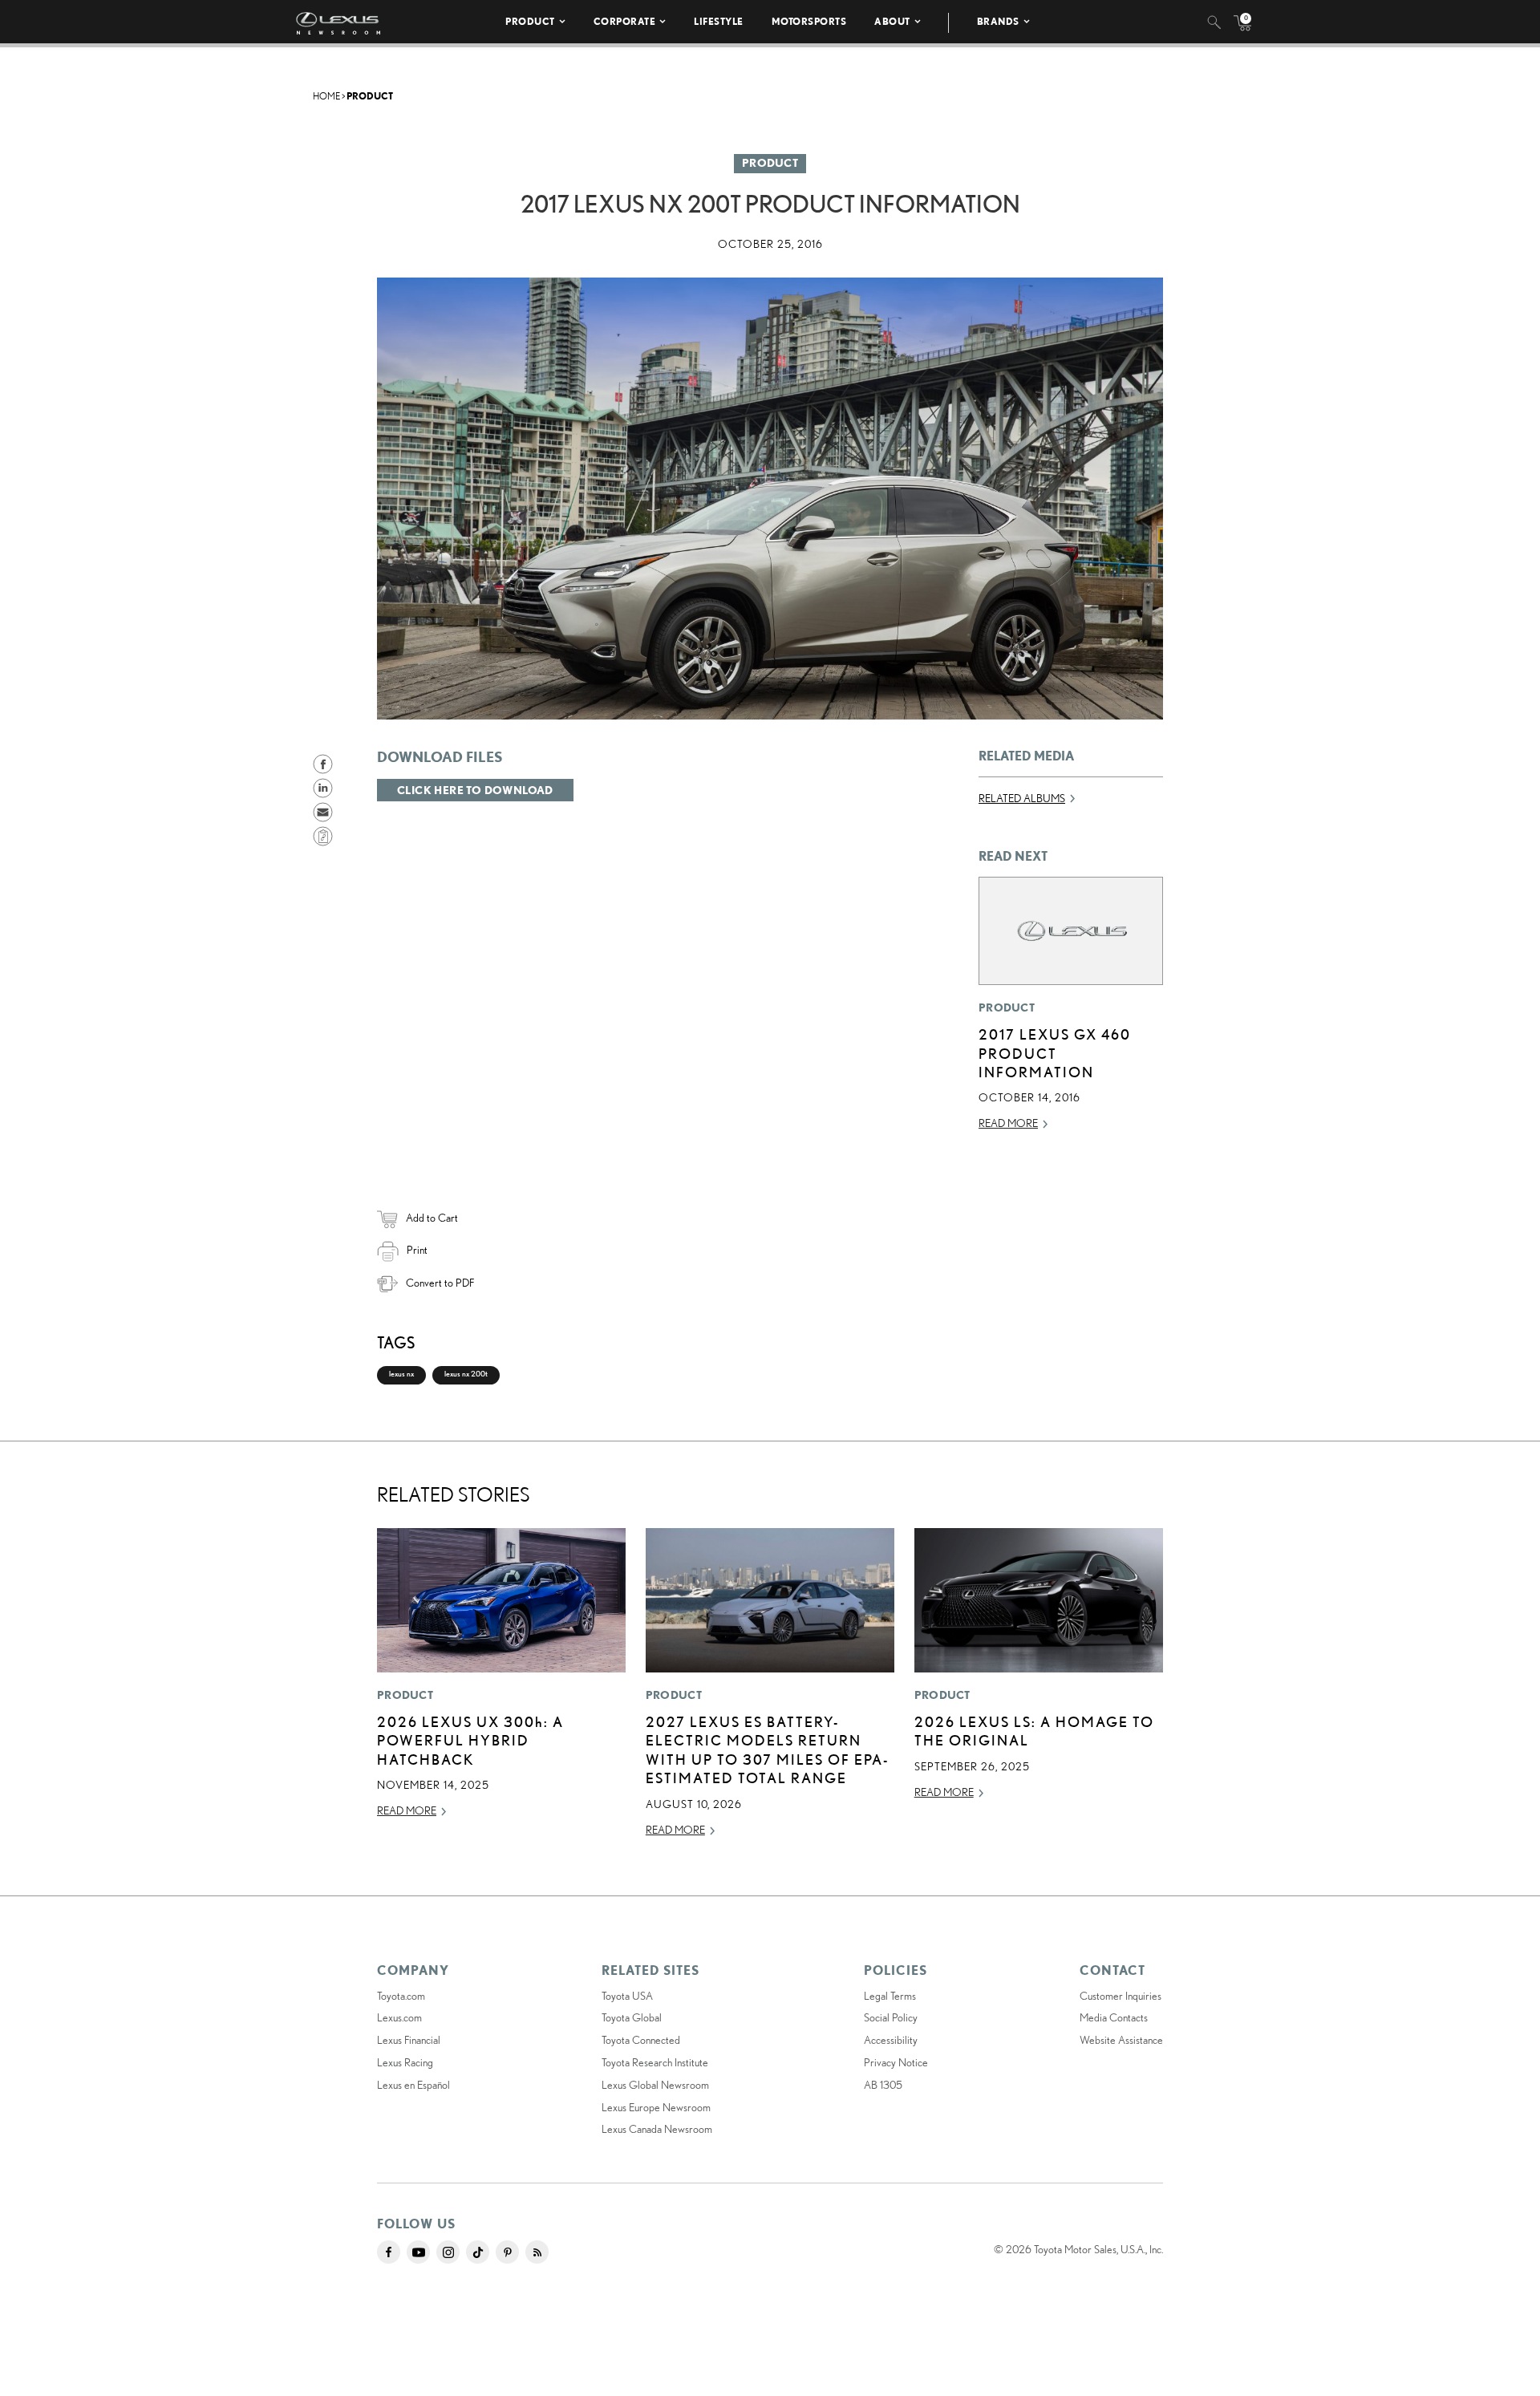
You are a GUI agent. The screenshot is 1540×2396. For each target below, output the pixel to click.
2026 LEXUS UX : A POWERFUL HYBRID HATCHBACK (470, 1740)
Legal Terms (890, 1996)
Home (326, 96)
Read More (1008, 1123)
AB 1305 (883, 2085)
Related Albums (1022, 798)
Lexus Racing (405, 2062)
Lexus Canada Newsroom (657, 2129)
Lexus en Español (413, 2085)
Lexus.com (399, 2017)
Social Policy (891, 2017)
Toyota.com (401, 1996)
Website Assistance (1121, 2040)
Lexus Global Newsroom (655, 2085)
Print (417, 1250)
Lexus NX (401, 1374)
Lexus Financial (409, 2040)
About (892, 21)
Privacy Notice (896, 2062)
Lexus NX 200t (466, 1374)
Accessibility (891, 2040)
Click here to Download (475, 790)
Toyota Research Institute (655, 2062)
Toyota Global (632, 2017)
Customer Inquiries (1121, 1996)
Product (530, 21)
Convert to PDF (440, 1283)
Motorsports (809, 21)
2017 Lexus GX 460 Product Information (1055, 1053)
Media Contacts (1114, 2017)
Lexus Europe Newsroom (656, 2107)
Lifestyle (719, 21)
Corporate (625, 21)
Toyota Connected (641, 2040)
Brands (998, 21)
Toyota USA (627, 1996)
